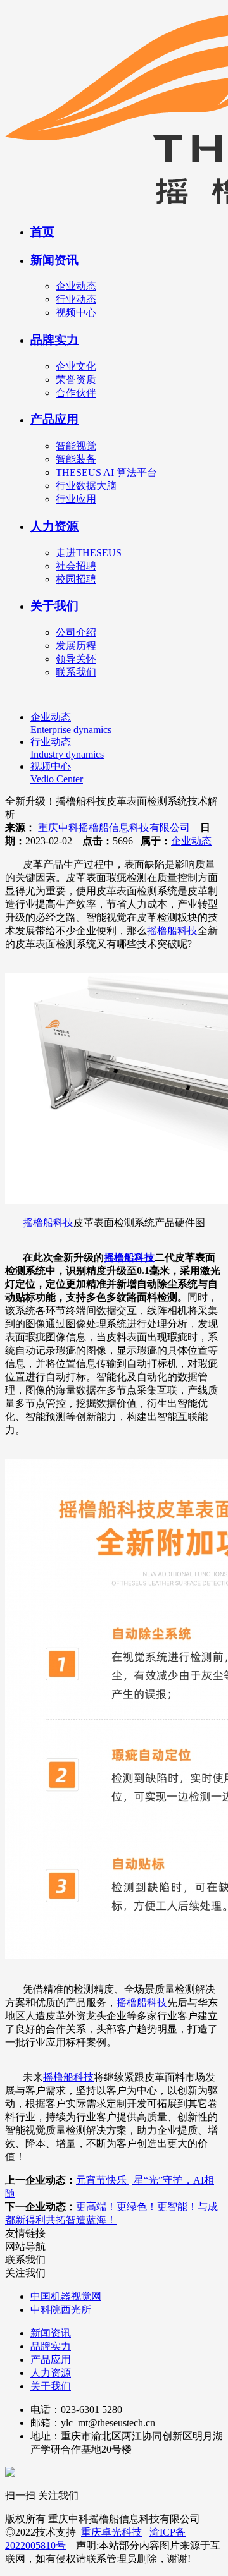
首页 (42, 232)
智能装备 (76, 459)
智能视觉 (76, 446)
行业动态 (76, 299)
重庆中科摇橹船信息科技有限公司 (114, 828)
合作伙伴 (76, 393)
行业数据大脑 (86, 486)
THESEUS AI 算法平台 (106, 472)
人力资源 (54, 526)
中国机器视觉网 (66, 2296)
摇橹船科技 (172, 931)
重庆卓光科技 (111, 2532)
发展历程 (76, 646)
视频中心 (76, 313)
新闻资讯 (54, 260)
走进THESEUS (89, 553)
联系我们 (76, 672)
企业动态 (76, 286)
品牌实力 (54, 340)
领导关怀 (76, 659)
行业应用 (76, 499)
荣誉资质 (76, 380)
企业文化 (76, 366)
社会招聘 (76, 566)
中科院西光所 (61, 2310)
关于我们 (54, 606)
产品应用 (54, 419)
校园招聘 (76, 579)
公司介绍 (76, 632)
